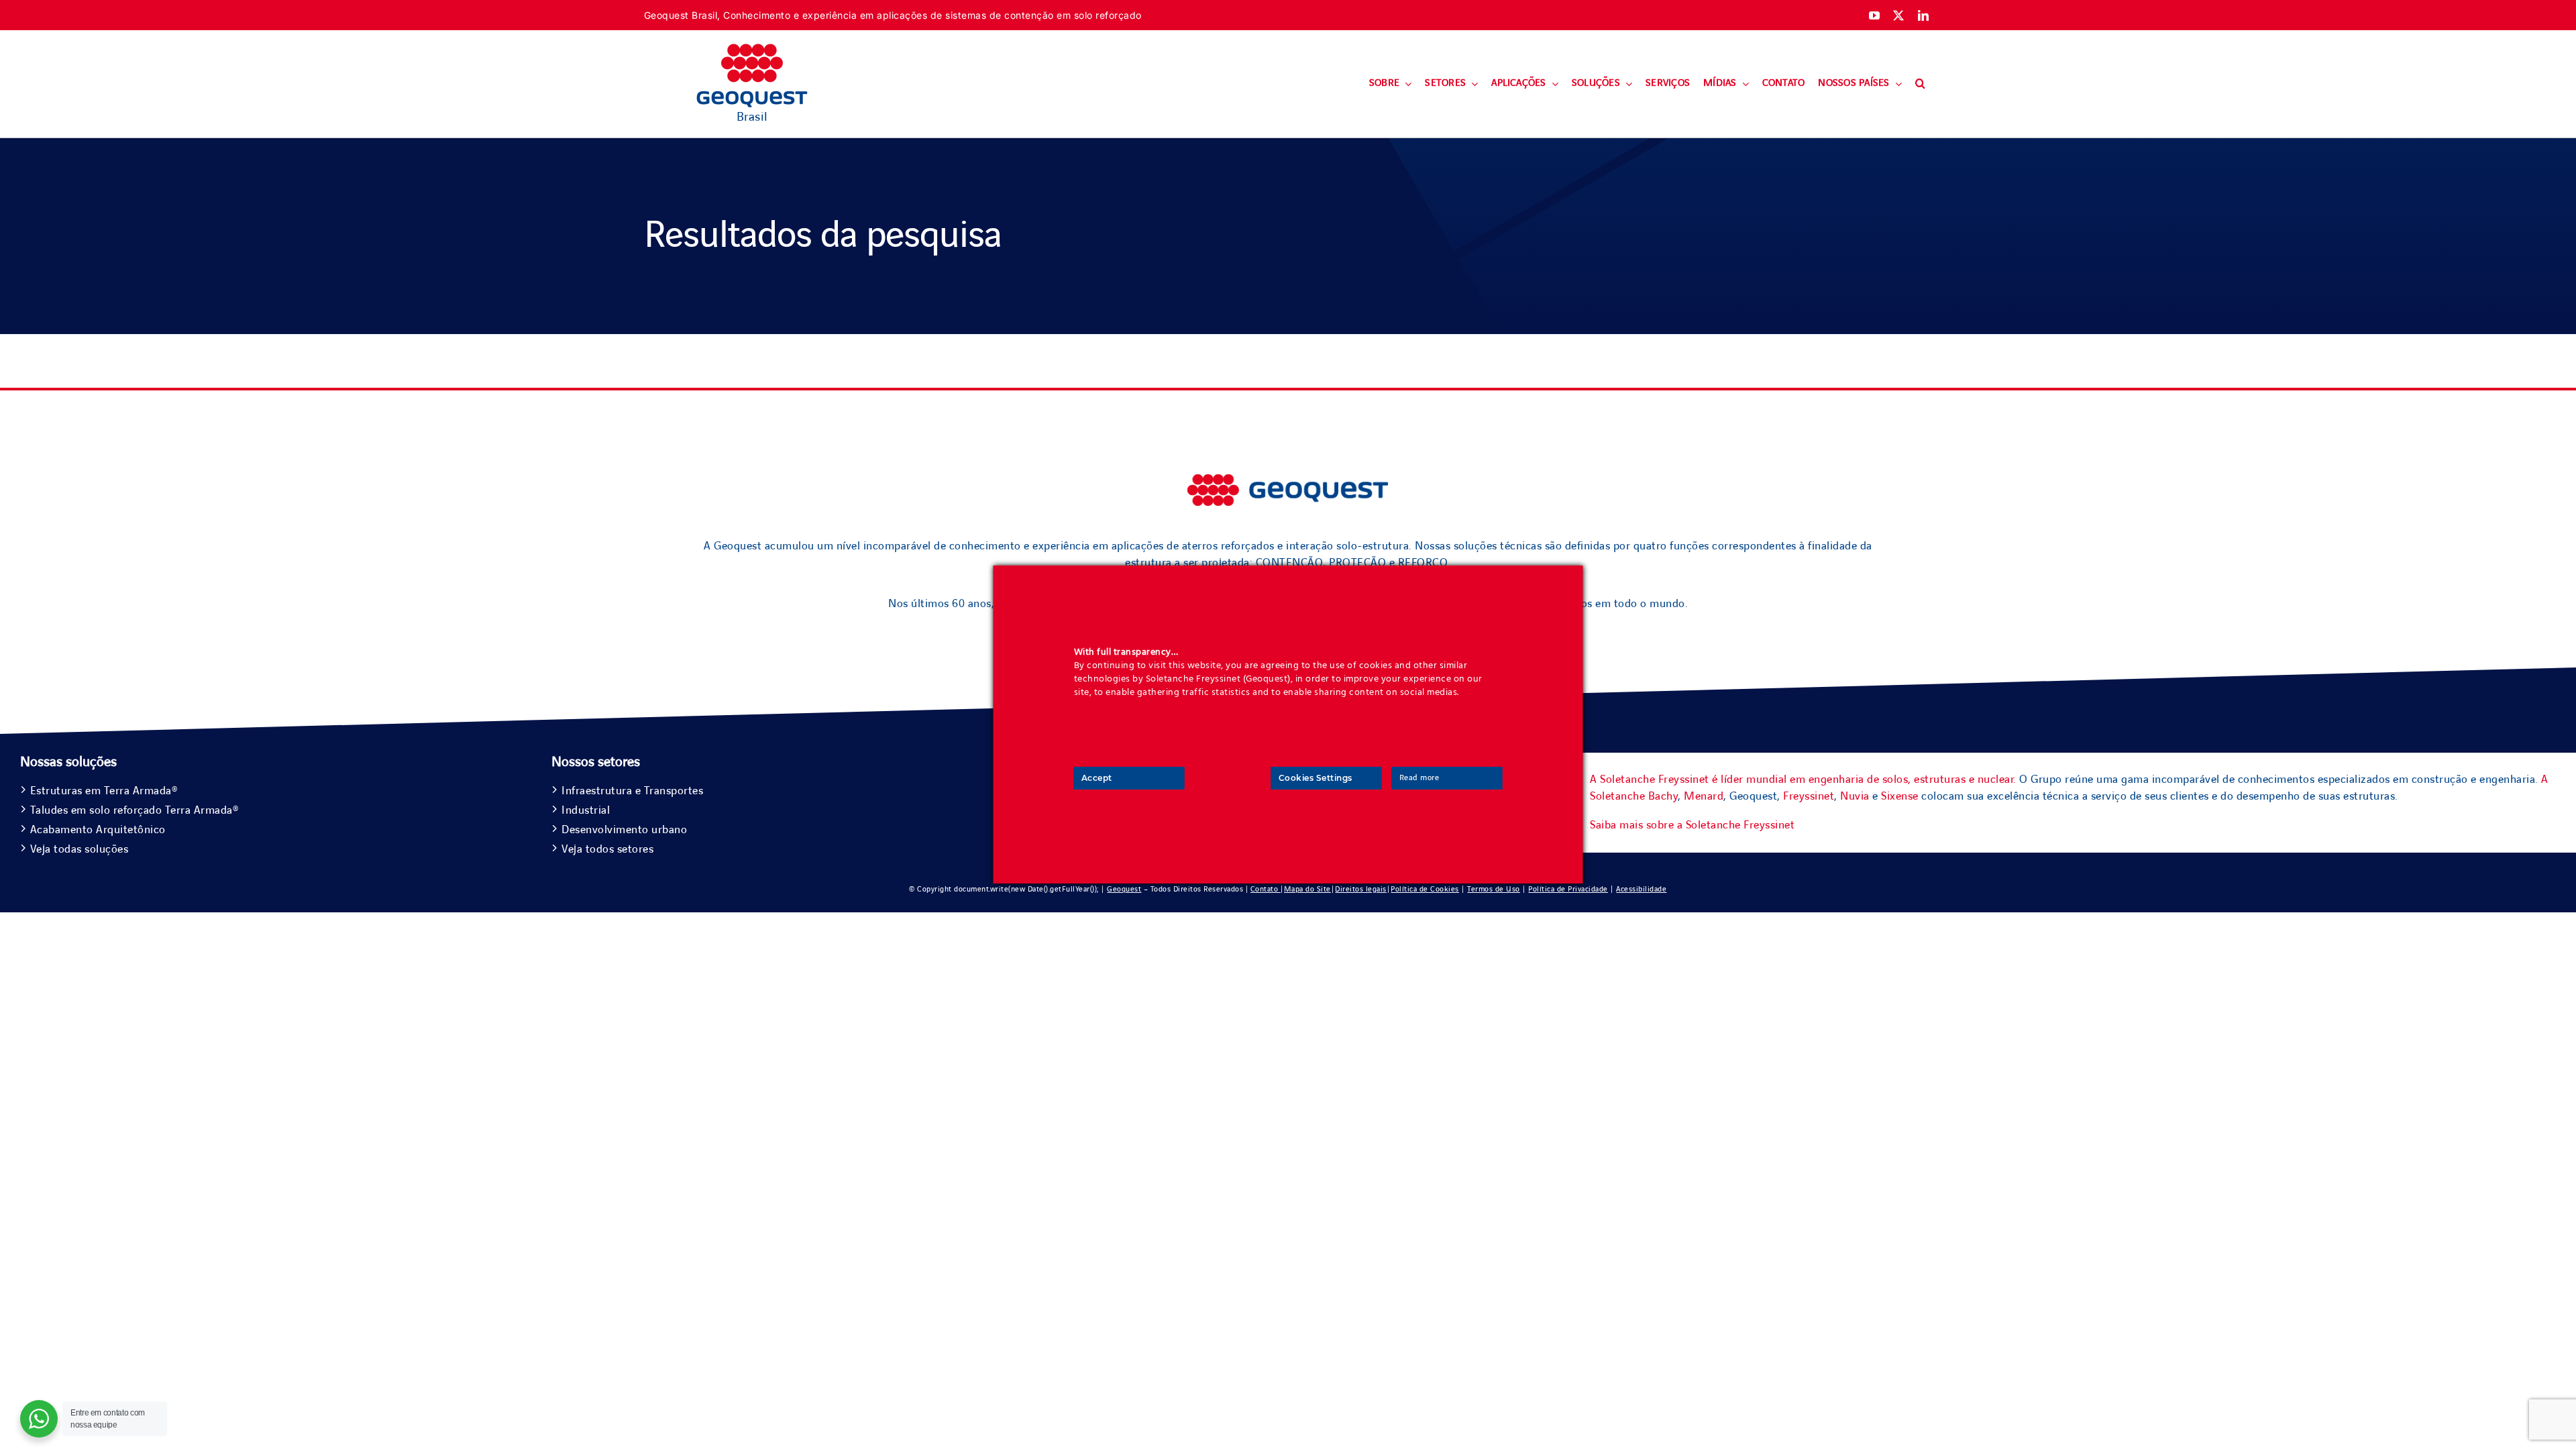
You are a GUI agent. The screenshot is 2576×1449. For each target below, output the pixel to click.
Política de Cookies (1425, 889)
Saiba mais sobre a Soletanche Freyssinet (1692, 825)
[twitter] (1899, 15)
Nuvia (1855, 796)
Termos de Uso (1494, 889)
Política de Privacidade (1568, 889)
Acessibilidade (1641, 889)
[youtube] (1875, 15)
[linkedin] (1924, 15)
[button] (1920, 84)
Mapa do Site (1307, 889)
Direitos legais (1361, 889)
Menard (1704, 796)
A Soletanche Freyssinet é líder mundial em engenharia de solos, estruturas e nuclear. (1803, 780)
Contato (1266, 889)
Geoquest (1124, 889)
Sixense (1900, 796)
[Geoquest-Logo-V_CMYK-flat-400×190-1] (752, 50)
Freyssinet (1809, 796)
